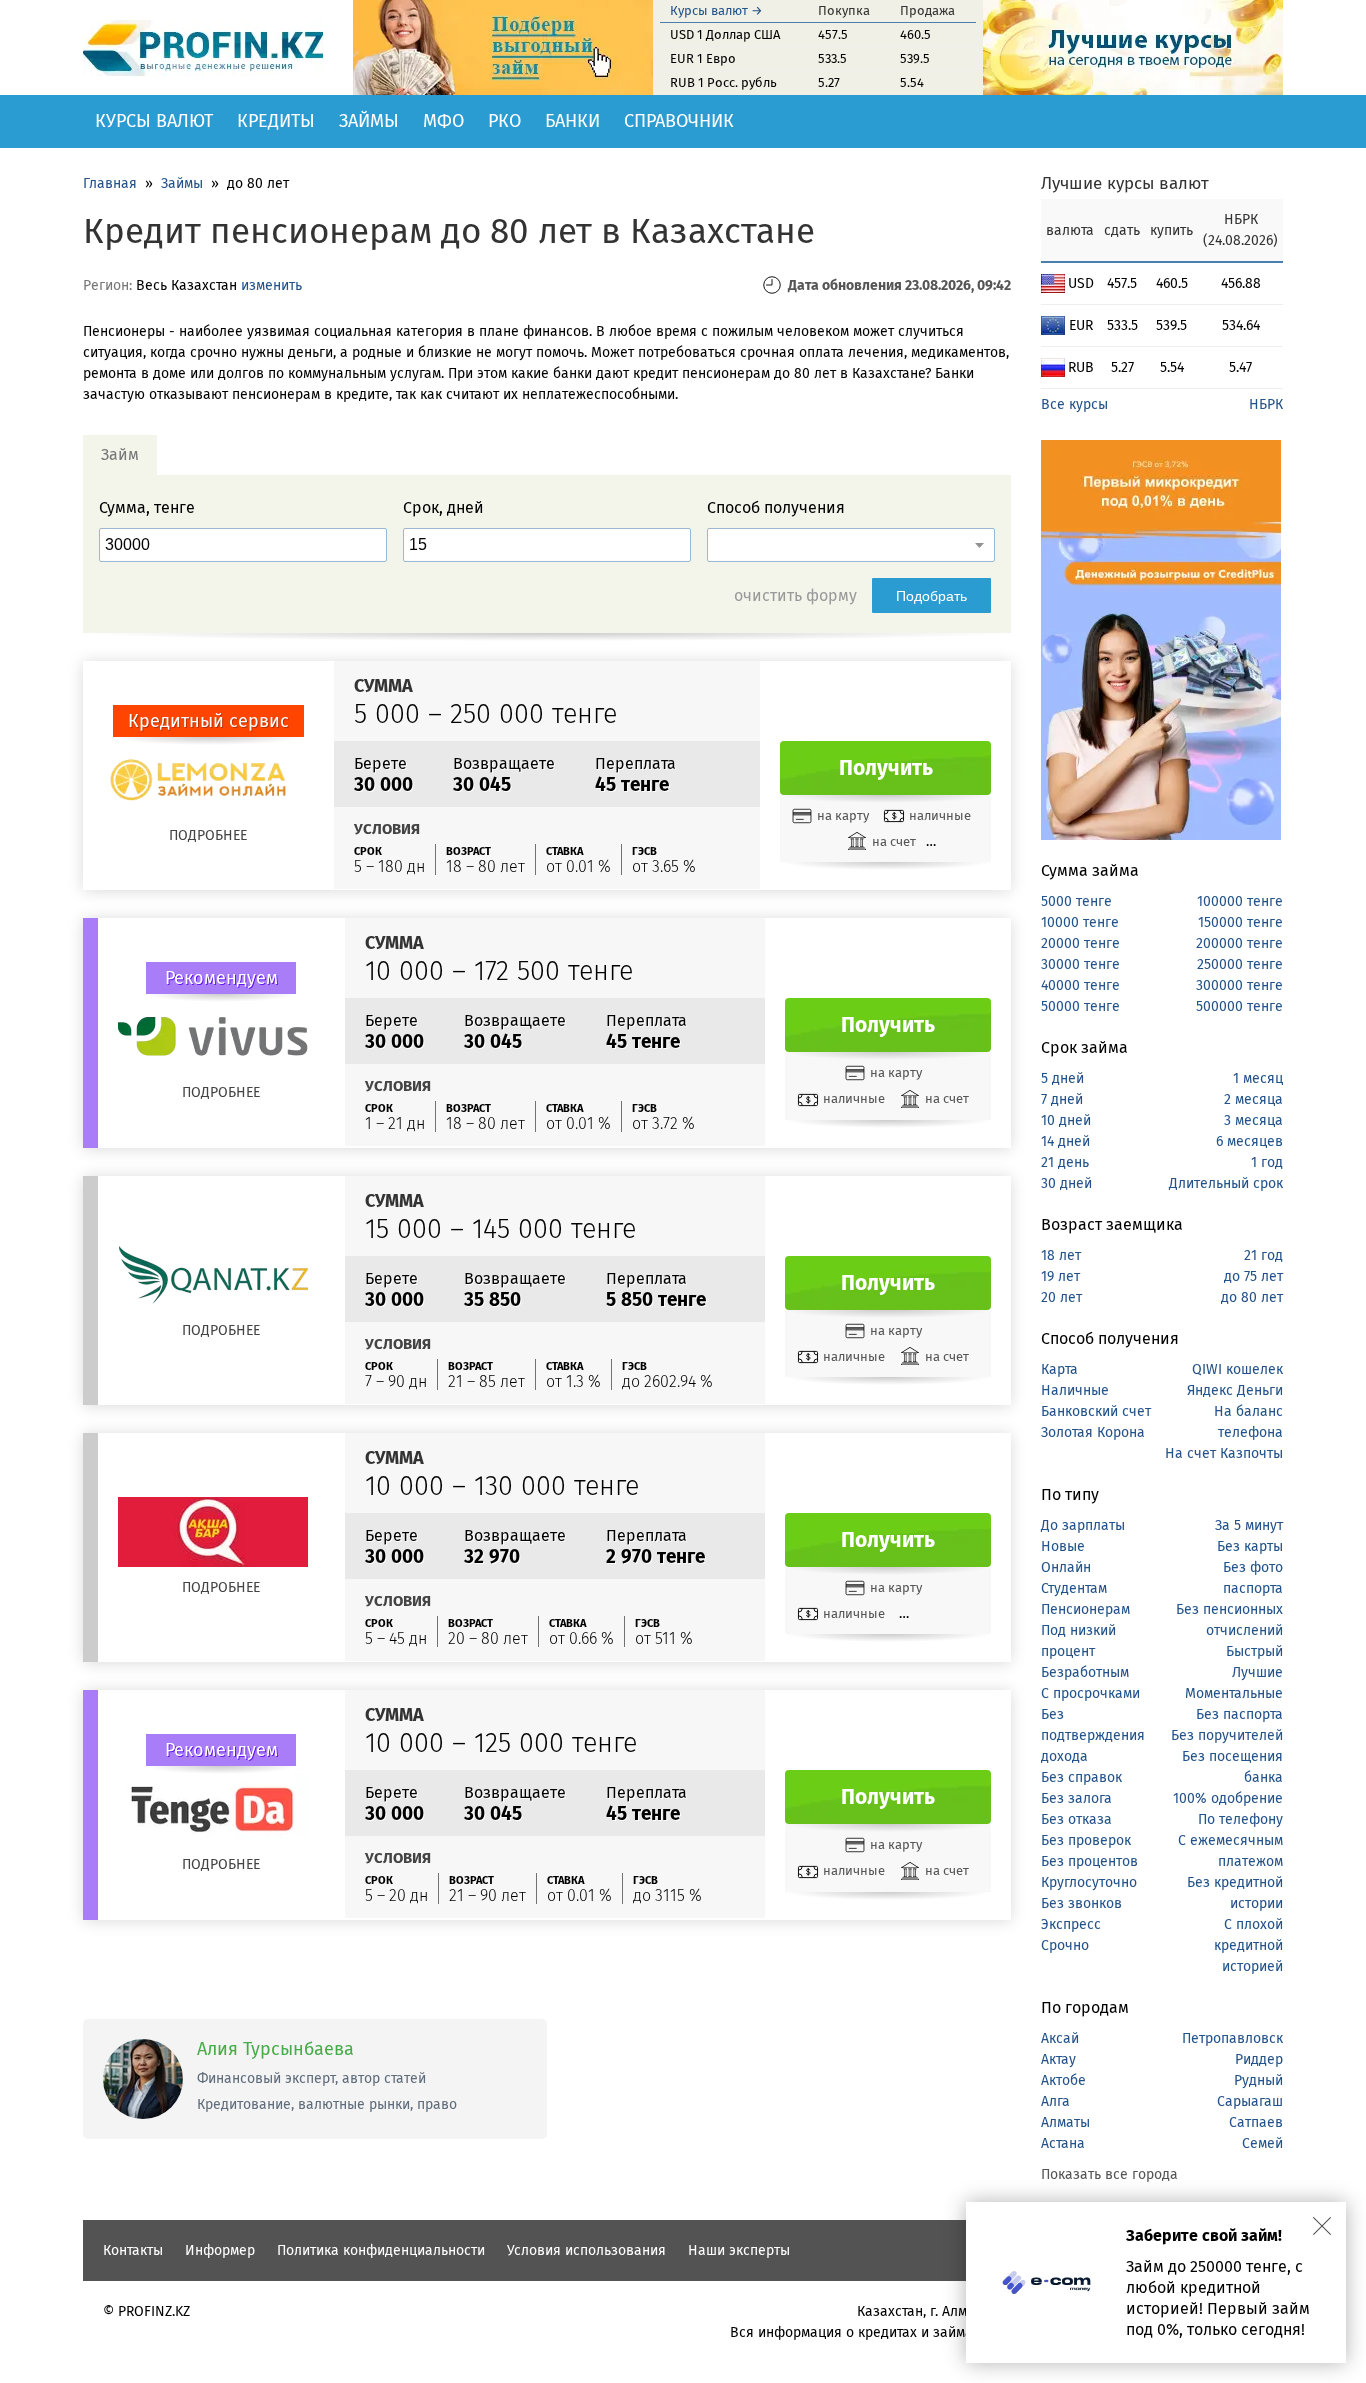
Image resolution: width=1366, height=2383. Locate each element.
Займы (369, 121)
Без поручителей (1227, 1735)
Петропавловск (1232, 2038)
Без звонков (1081, 1903)
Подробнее (208, 835)
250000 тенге (1240, 964)
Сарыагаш (1250, 2101)
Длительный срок (1226, 1183)
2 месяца (1253, 1099)
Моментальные (1234, 1693)
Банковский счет (1096, 1411)
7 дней (1062, 1099)
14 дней (1065, 1141)
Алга (1055, 2101)
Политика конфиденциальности (381, 2250)
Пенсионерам (1085, 1609)
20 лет (1061, 1297)
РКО (504, 121)
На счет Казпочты (1224, 1453)
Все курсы (1074, 404)
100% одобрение (1228, 1798)
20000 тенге (1080, 943)
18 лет (1061, 1255)
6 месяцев (1249, 1141)
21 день (1065, 1162)
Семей (1262, 2143)
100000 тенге (1240, 901)
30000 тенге (1080, 964)
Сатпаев (1256, 2122)
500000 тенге (1239, 1006)
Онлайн (1066, 1567)
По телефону (1240, 1819)
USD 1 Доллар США (725, 34)
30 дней (1066, 1183)
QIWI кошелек (1237, 1369)
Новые (1063, 1546)
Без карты (1250, 1546)
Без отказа (1076, 1819)
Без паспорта (1239, 1714)
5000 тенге (1076, 901)
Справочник (679, 121)
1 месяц (1258, 1078)
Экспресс (1071, 1924)
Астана (1063, 2143)
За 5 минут (1249, 1525)
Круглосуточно (1089, 1882)
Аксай (1060, 2038)
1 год (1267, 1162)
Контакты (133, 2250)
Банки (572, 121)
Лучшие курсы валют (1125, 183)
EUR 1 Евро (703, 58)
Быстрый (1254, 1651)
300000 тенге (1239, 985)
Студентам (1074, 1588)
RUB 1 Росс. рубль (723, 82)
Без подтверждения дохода (1093, 1735)
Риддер (1259, 2059)
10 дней (1066, 1120)
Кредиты (276, 121)
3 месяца (1253, 1120)
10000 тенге (1080, 922)
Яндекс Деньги (1235, 1390)
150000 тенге (1240, 922)
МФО (443, 121)
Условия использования (586, 2250)
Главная (110, 183)
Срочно (1065, 1945)
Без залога (1076, 1798)
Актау (1058, 2059)
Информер (220, 2250)
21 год (1263, 1255)
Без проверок (1086, 1840)
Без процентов (1089, 1861)
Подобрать (931, 596)
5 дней (1062, 1078)
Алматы (1065, 2122)
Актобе (1063, 2080)
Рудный (1258, 2080)
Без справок (1081, 1777)
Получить (886, 768)
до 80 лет (1252, 1297)
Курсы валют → (716, 10)
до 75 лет (1253, 1276)
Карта (1059, 1369)
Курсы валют (154, 121)
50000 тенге (1080, 1006)
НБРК (1266, 404)
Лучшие (1257, 1672)
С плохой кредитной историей (1248, 1945)
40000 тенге (1080, 985)
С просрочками (1090, 1693)
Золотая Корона (1093, 1432)
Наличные (1075, 1390)
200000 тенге (1239, 943)
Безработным (1085, 1672)
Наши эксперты (739, 2250)
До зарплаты (1083, 1525)
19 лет (1060, 1276)
